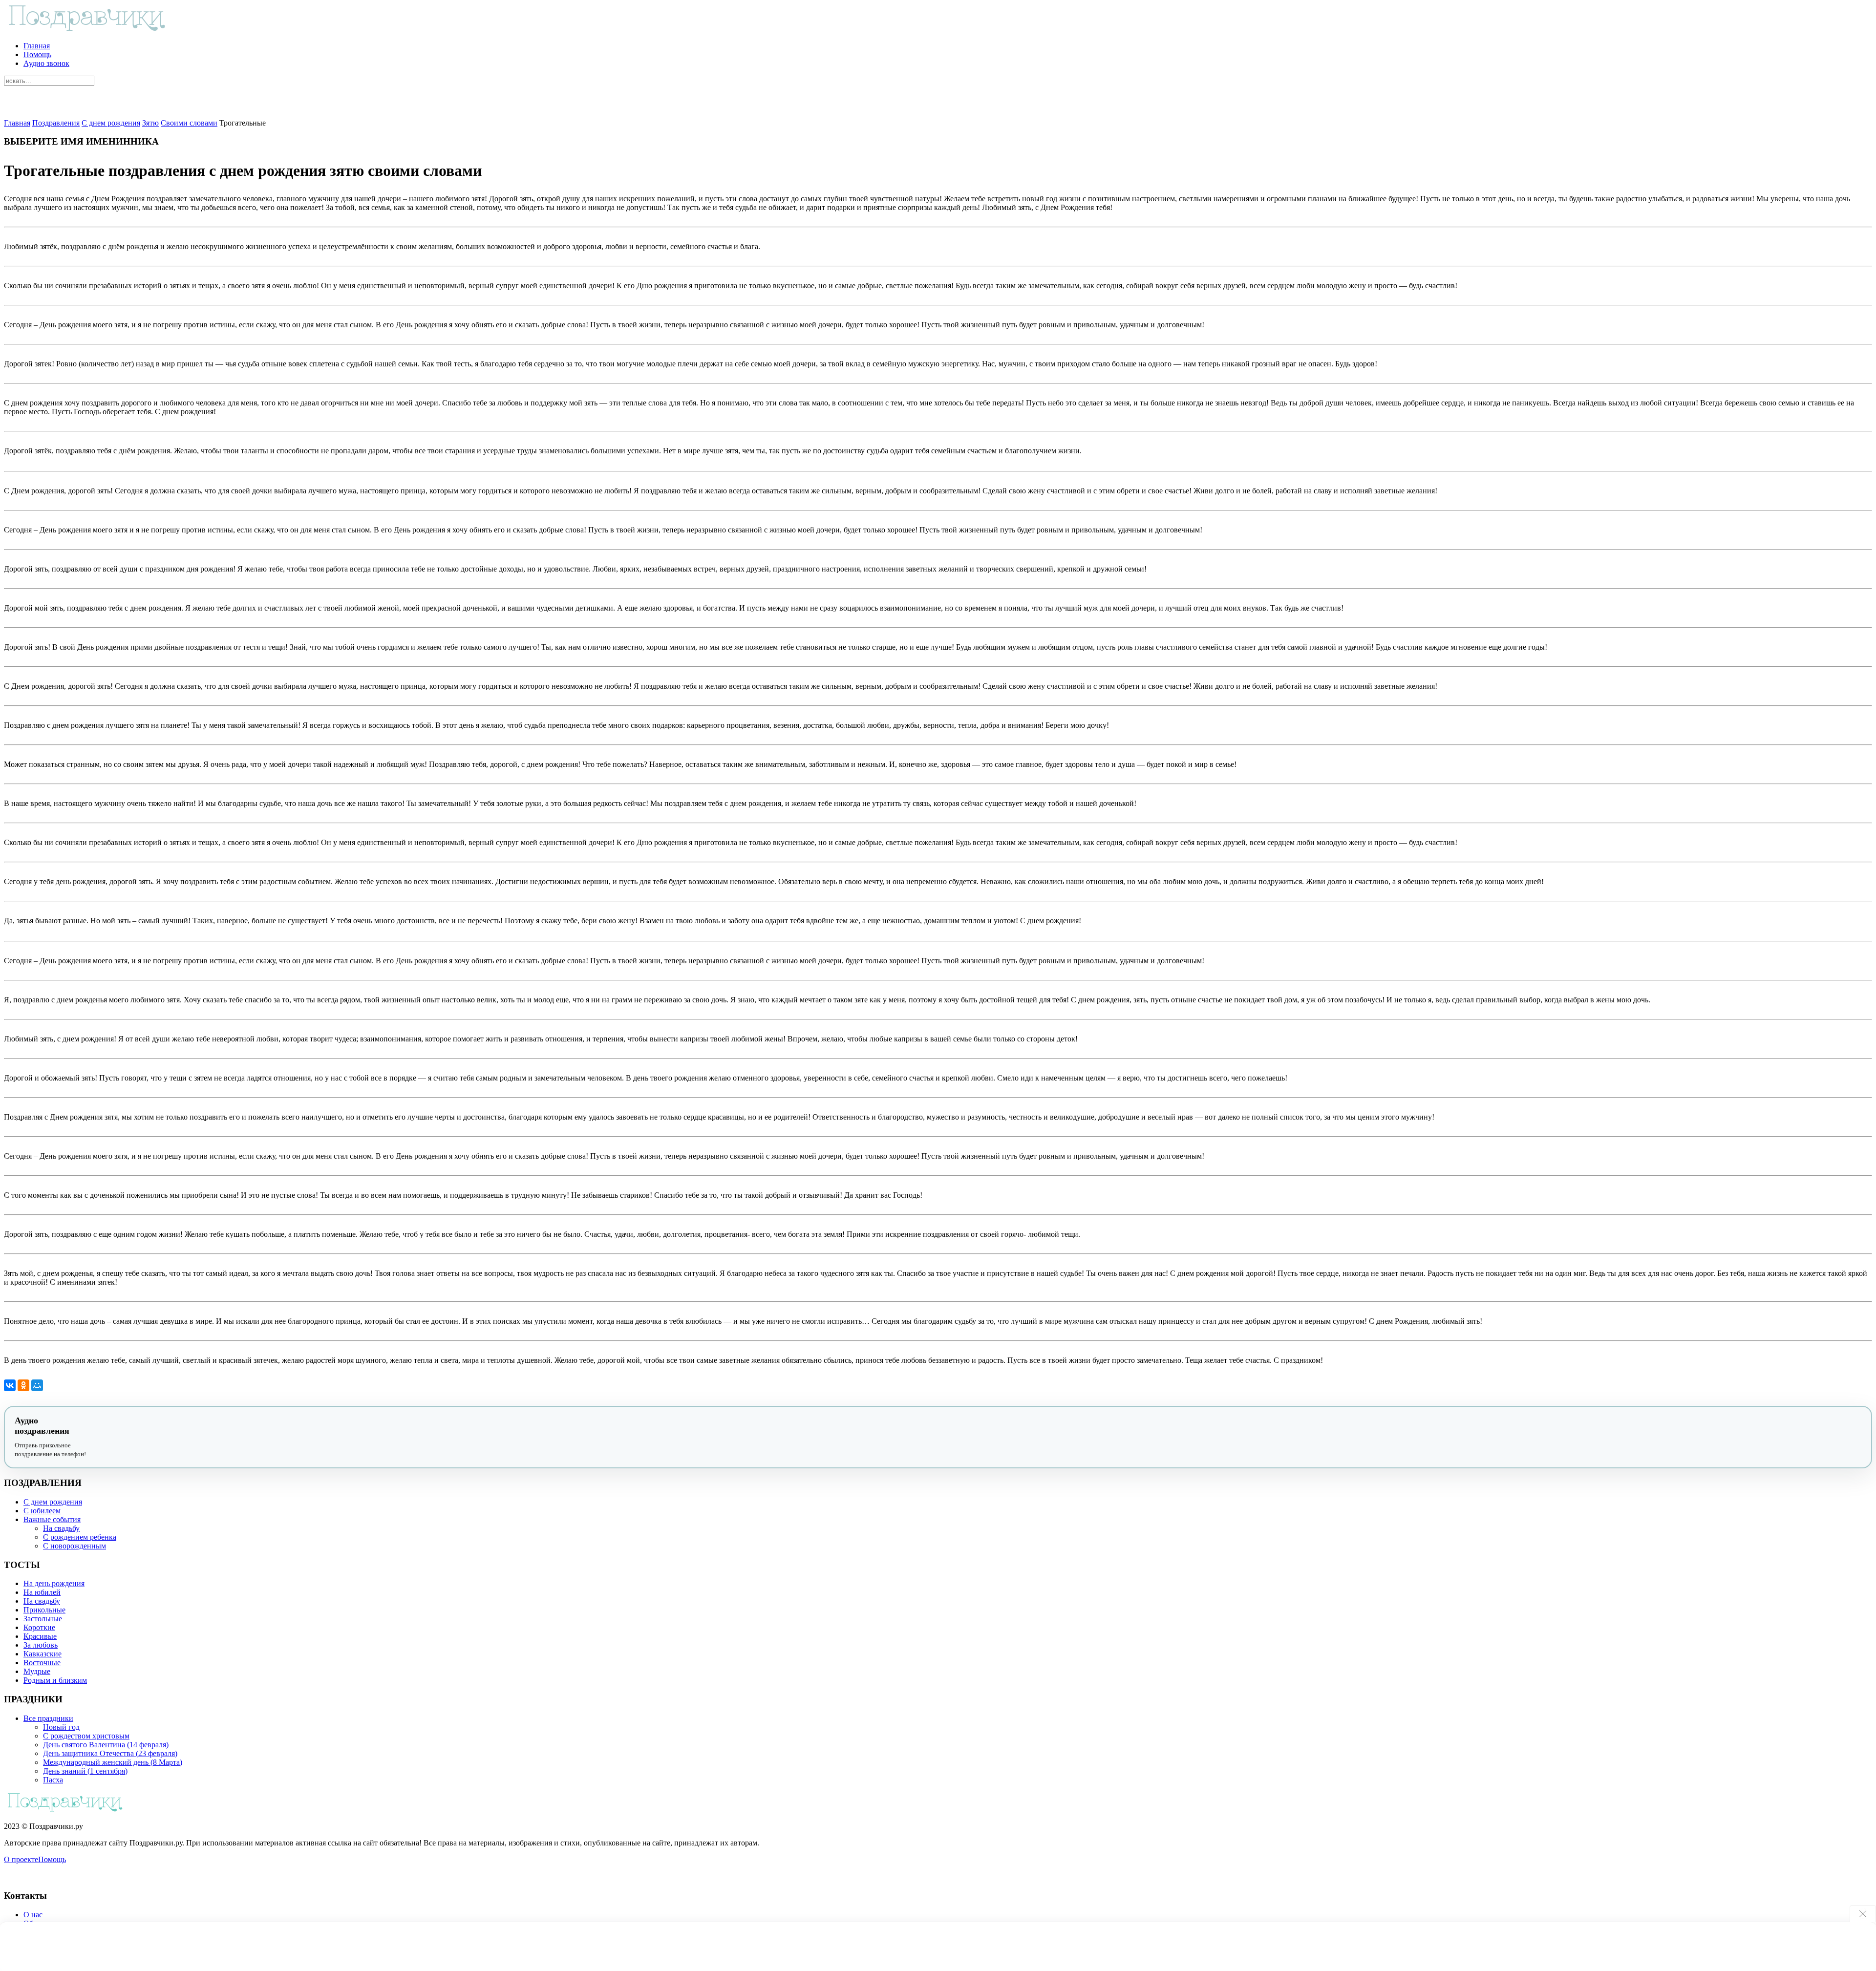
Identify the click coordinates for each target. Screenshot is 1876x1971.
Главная (37, 46)
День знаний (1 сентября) (85, 1771)
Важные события (52, 1519)
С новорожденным (75, 1546)
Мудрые (37, 1671)
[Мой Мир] (37, 1385)
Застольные (43, 1619)
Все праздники (48, 1718)
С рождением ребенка (80, 1537)
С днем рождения (111, 123)
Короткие (39, 1627)
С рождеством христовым (86, 1736)
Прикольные (44, 1610)
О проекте (21, 1859)
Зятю (150, 123)
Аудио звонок (46, 63)
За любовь (41, 1645)
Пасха (53, 1780)
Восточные (42, 1663)
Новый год (61, 1727)
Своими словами (189, 123)
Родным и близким (55, 1680)
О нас (33, 1915)
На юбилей (42, 1592)
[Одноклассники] (23, 1385)
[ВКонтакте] (10, 1385)
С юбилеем (42, 1511)
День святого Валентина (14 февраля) (106, 1745)
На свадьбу (61, 1528)
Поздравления (56, 123)
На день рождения (54, 1583)
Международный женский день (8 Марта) (113, 1762)
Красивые (40, 1636)
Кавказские (43, 1654)
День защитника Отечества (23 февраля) (110, 1753)
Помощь (37, 54)
